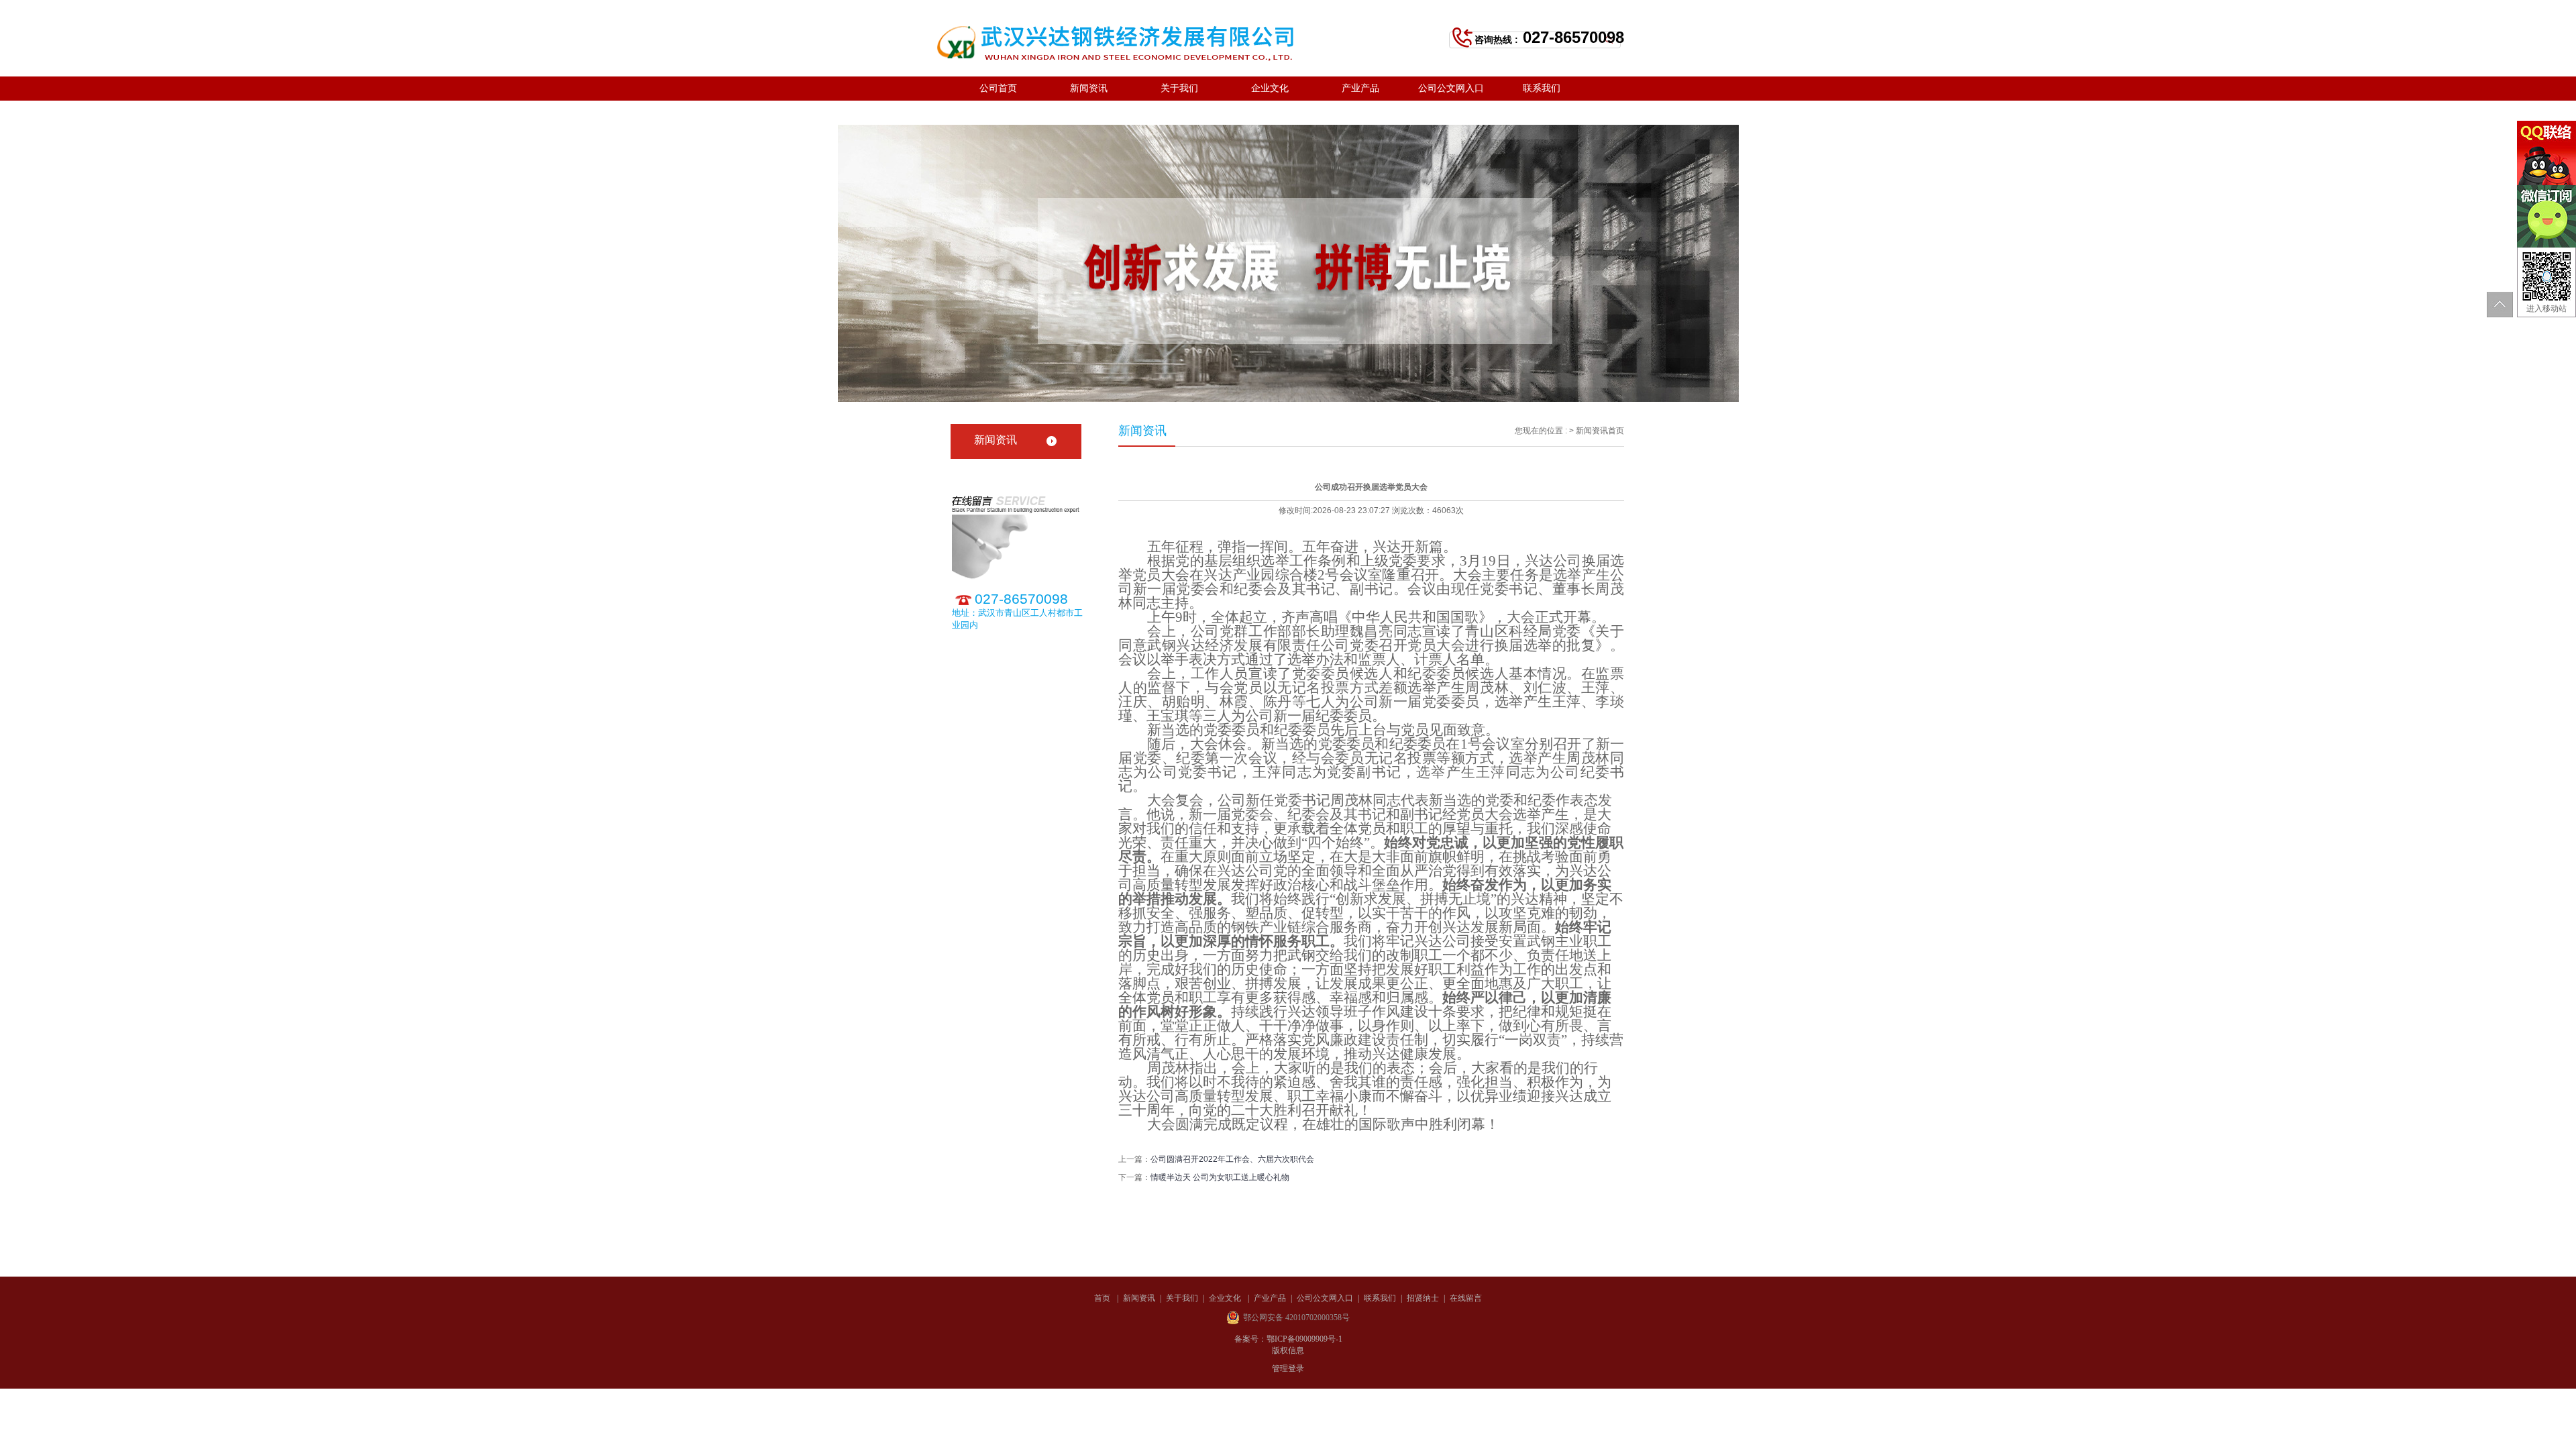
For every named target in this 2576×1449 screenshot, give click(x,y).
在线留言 (1089, 112)
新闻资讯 (1089, 88)
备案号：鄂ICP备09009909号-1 (1288, 1339)
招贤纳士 (998, 112)
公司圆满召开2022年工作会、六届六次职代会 (1232, 1159)
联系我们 (1542, 88)
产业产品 (1360, 88)
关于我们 (1179, 88)
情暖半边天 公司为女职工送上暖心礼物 (1220, 1177)
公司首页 (998, 88)
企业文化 (1270, 88)
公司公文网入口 (1451, 88)
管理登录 (1288, 1368)
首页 (1616, 431)
